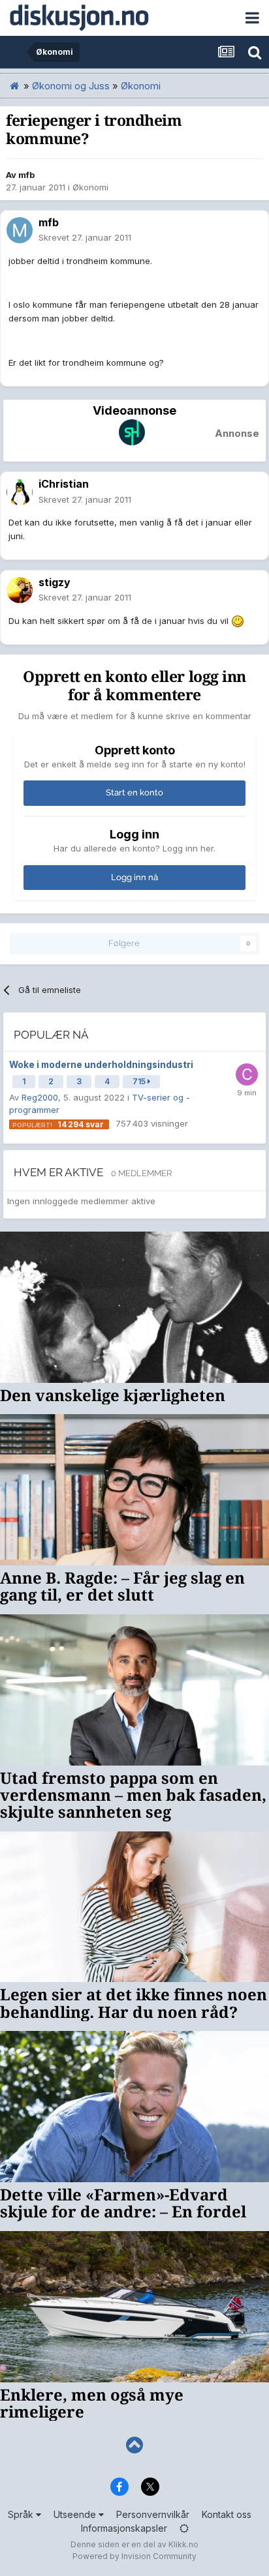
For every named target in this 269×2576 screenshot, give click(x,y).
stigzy (55, 582)
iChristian (64, 484)
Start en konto (134, 792)
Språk (22, 2514)
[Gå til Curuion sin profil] (247, 1074)
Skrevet (85, 237)
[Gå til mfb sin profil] (20, 230)
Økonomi (90, 187)
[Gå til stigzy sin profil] (20, 590)
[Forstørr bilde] (238, 621)
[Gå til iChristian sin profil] (20, 492)
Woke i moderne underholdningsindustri (101, 1065)
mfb (26, 175)
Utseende (76, 2514)
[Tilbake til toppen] (134, 2445)
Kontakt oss (227, 2514)
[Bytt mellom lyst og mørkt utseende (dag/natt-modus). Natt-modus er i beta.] (184, 2528)
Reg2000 (40, 1097)
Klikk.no (183, 2544)
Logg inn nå (134, 877)
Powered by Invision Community (134, 2556)
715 (140, 1081)
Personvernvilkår (153, 2514)
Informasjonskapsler (124, 2528)
